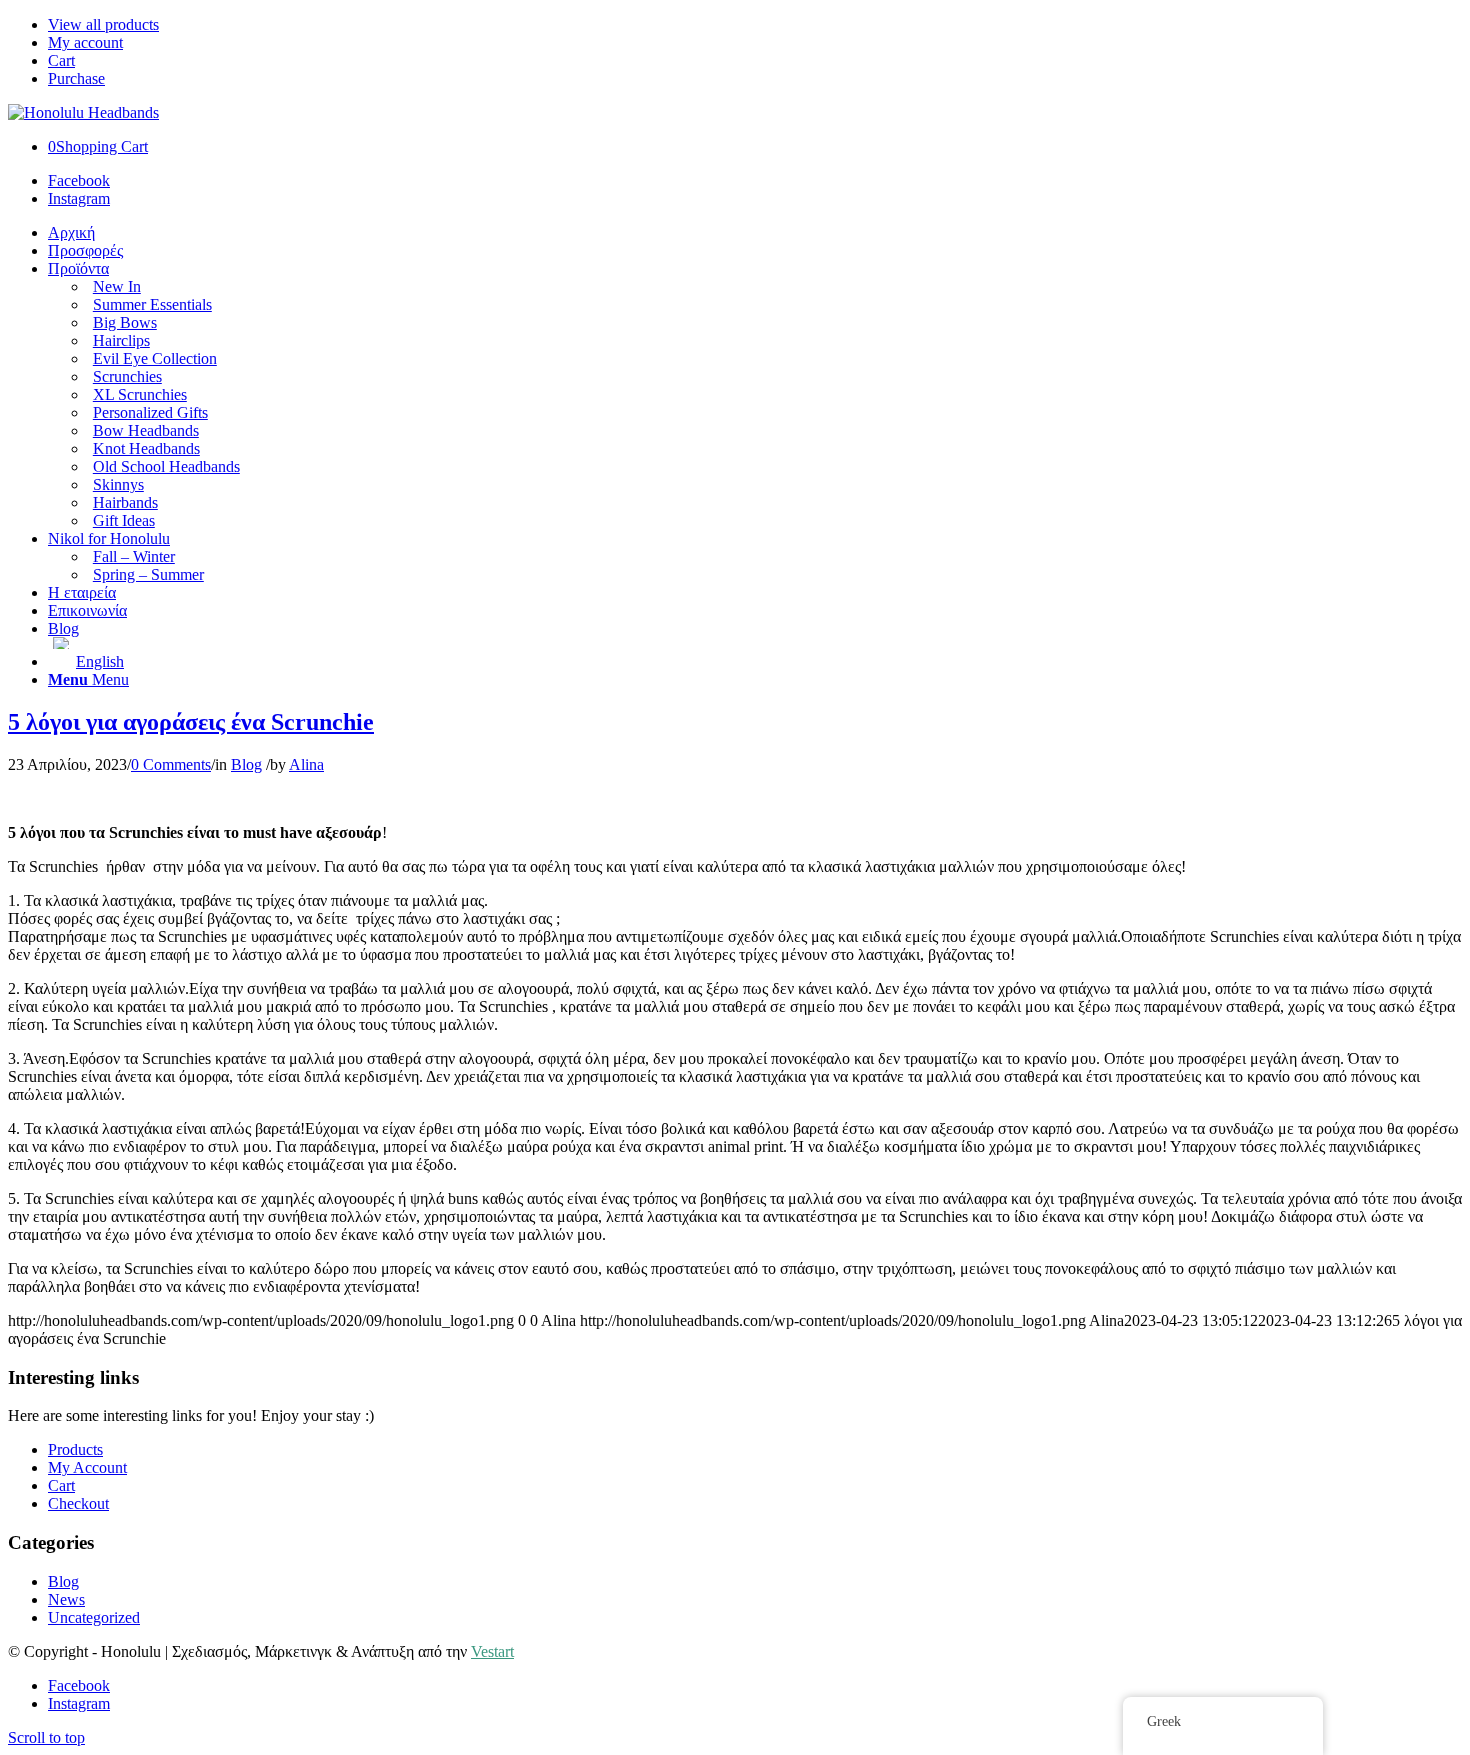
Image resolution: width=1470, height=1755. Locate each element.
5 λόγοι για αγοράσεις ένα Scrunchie (191, 722)
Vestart (492, 1651)
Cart (61, 60)
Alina (306, 764)
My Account (87, 1467)
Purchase (76, 78)
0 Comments (171, 764)
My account (85, 42)
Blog (246, 764)
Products (75, 1449)
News (66, 1599)
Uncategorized (94, 1617)
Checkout (78, 1503)
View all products (103, 24)
